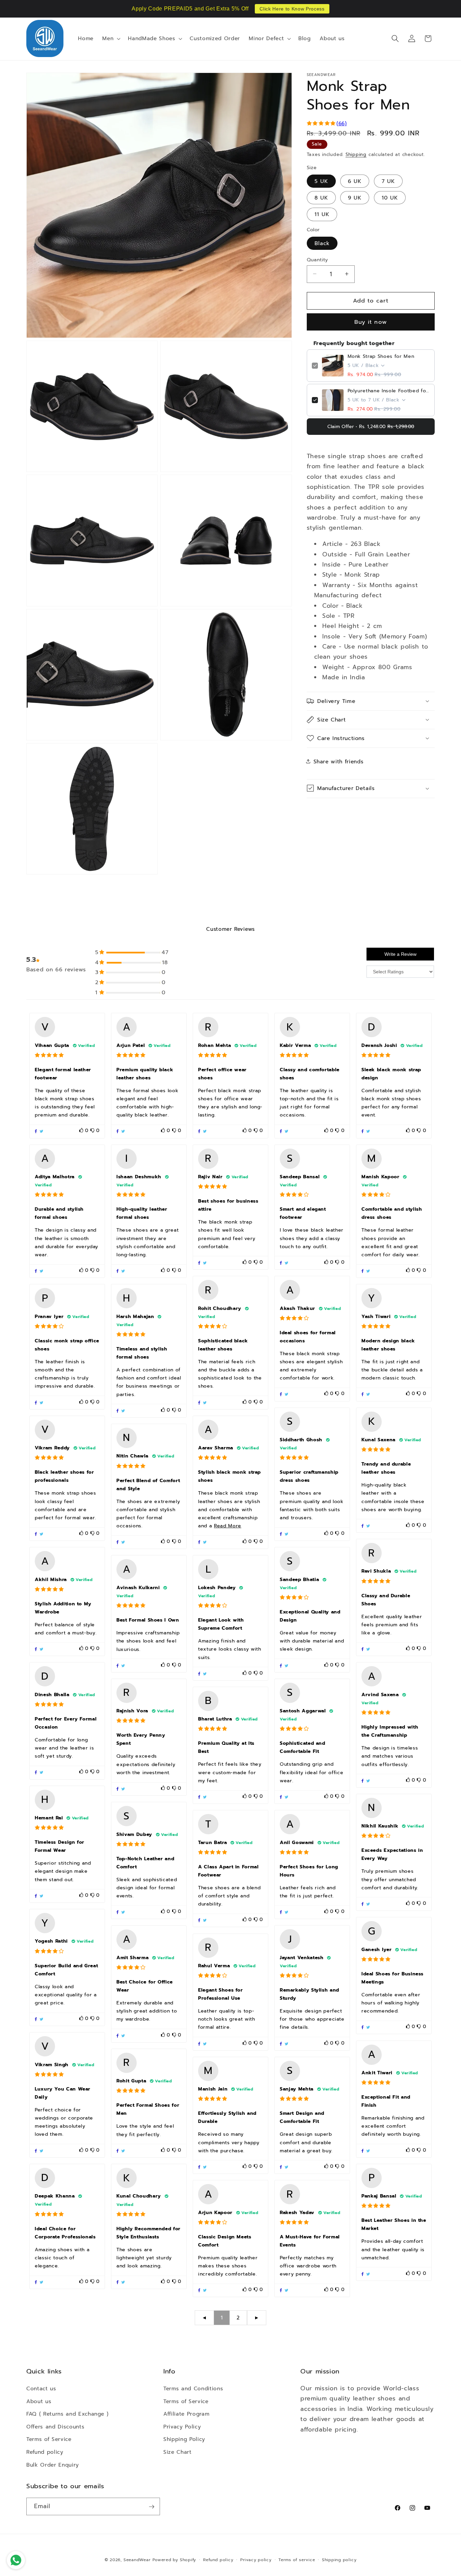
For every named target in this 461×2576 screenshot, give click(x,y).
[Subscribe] (152, 2507)
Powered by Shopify (174, 2560)
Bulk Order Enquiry (53, 2464)
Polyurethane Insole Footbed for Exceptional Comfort (389, 391)
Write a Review (400, 954)
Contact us (41, 2388)
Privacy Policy (182, 2426)
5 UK (321, 181)
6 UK (355, 181)
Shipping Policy (184, 2439)
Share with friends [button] (339, 761)
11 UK (322, 214)
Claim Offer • (371, 427)
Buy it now (371, 322)
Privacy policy (256, 2560)
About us (39, 2401)
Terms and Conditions (193, 2388)
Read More (228, 1526)
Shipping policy (339, 2560)
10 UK (390, 197)
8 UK (321, 197)
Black (322, 243)
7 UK (388, 181)
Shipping (356, 154)
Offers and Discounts (55, 2426)
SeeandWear (137, 2560)
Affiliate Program (186, 2414)
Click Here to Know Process (292, 9)
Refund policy (45, 2452)
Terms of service (297, 2560)
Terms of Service (49, 2439)
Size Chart (178, 2452)
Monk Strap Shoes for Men (381, 357)
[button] (111, 38)
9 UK (355, 197)
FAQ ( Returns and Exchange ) (67, 2414)
